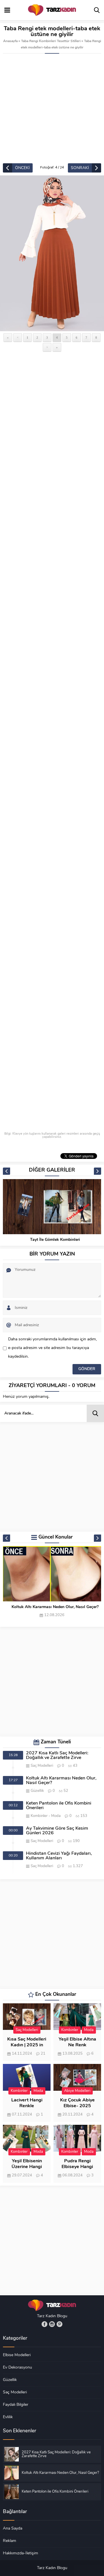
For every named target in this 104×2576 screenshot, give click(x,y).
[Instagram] (52, 2324)
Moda (56, 1816)
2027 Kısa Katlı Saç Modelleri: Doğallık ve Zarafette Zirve (57, 1756)
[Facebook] (44, 2324)
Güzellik (37, 1791)
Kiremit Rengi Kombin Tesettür (55, 1240)
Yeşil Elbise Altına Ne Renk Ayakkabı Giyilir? (77, 2045)
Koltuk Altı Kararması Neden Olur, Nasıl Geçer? (61, 1781)
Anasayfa (10, 41)
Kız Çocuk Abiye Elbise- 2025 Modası (77, 2106)
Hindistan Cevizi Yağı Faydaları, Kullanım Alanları (59, 1856)
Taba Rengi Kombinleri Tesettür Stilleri (51, 41)
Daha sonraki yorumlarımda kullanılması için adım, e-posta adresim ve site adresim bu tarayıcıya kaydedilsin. (52, 1348)
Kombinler (39, 1816)
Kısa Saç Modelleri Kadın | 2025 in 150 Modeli (27, 2045)
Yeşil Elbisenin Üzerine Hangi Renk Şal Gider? (27, 2167)
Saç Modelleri (42, 1766)
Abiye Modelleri (77, 2091)
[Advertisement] (52, 108)
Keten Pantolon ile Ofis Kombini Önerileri (55, 1607)
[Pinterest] (60, 2324)
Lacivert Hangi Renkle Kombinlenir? (27, 2106)
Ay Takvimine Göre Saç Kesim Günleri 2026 (57, 1831)
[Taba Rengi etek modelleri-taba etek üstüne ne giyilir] (52, 253)
